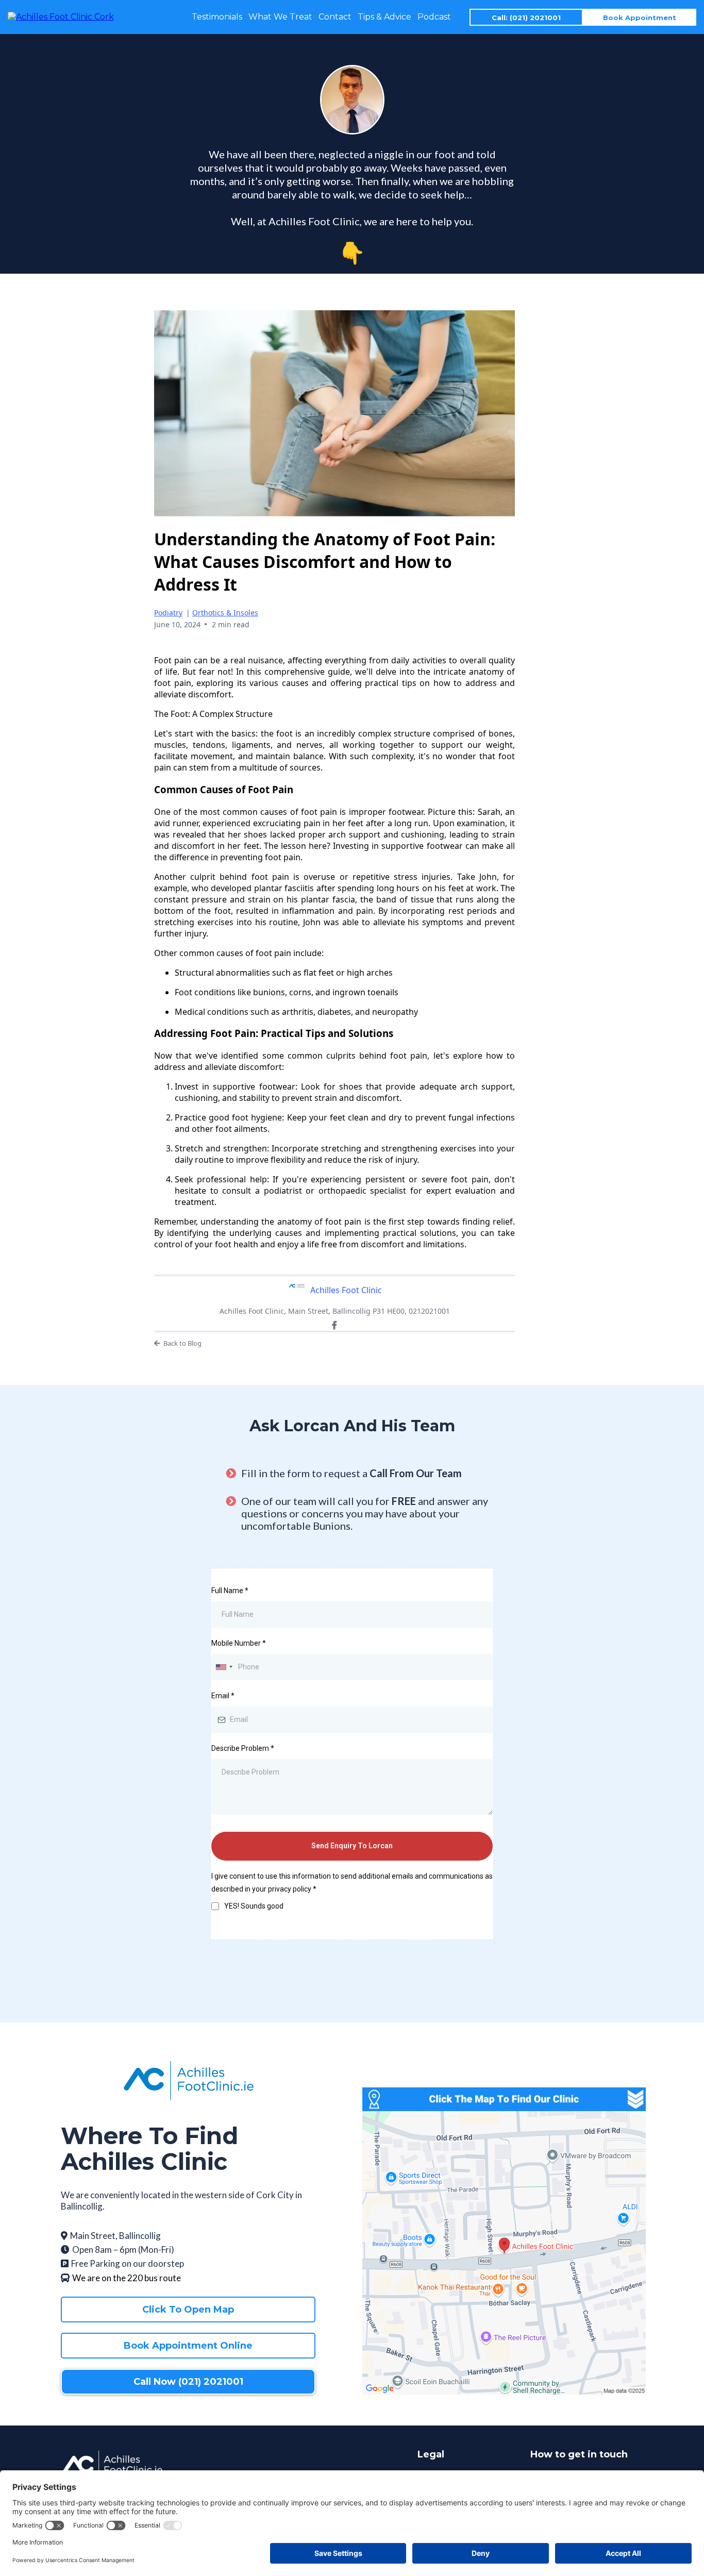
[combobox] (224, 1667)
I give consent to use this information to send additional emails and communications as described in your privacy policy (352, 1883)
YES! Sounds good (254, 1906)
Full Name (230, 1591)
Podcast (434, 17)
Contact (335, 17)
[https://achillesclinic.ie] (61, 16)
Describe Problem (243, 1748)
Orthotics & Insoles (225, 613)
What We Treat (280, 17)
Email (223, 1696)
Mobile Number (239, 1643)
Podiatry (168, 613)
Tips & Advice (384, 17)
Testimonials (217, 17)
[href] (504, 2253)
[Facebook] (334, 1325)
